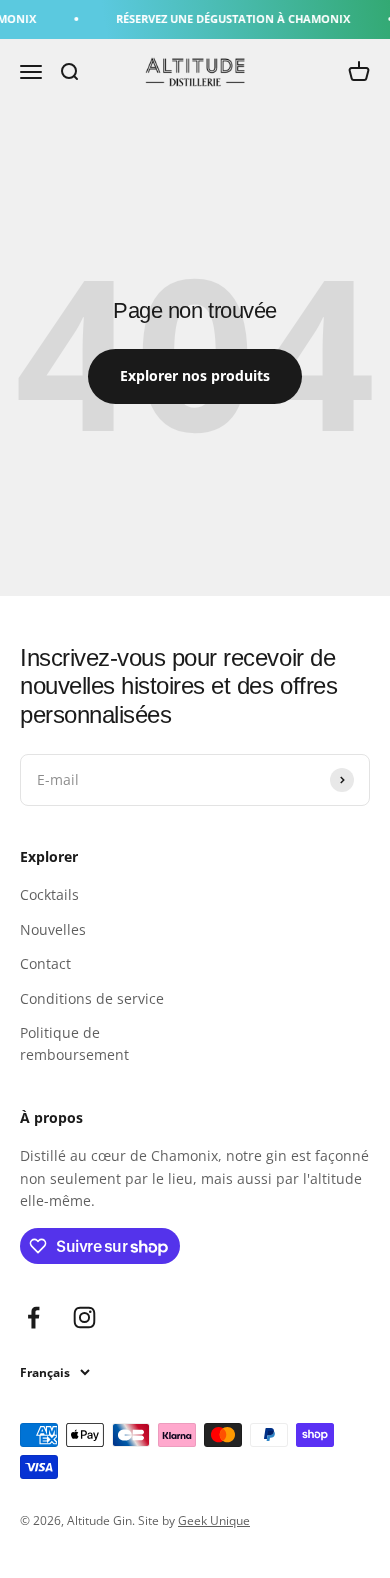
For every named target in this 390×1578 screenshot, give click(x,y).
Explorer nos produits (195, 375)
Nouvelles (53, 929)
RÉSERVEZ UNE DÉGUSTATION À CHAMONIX (228, 18)
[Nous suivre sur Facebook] (33, 1317)
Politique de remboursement (74, 1043)
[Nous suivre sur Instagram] (84, 1317)
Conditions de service (92, 998)
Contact (45, 963)
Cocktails (49, 894)
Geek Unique (214, 1520)
